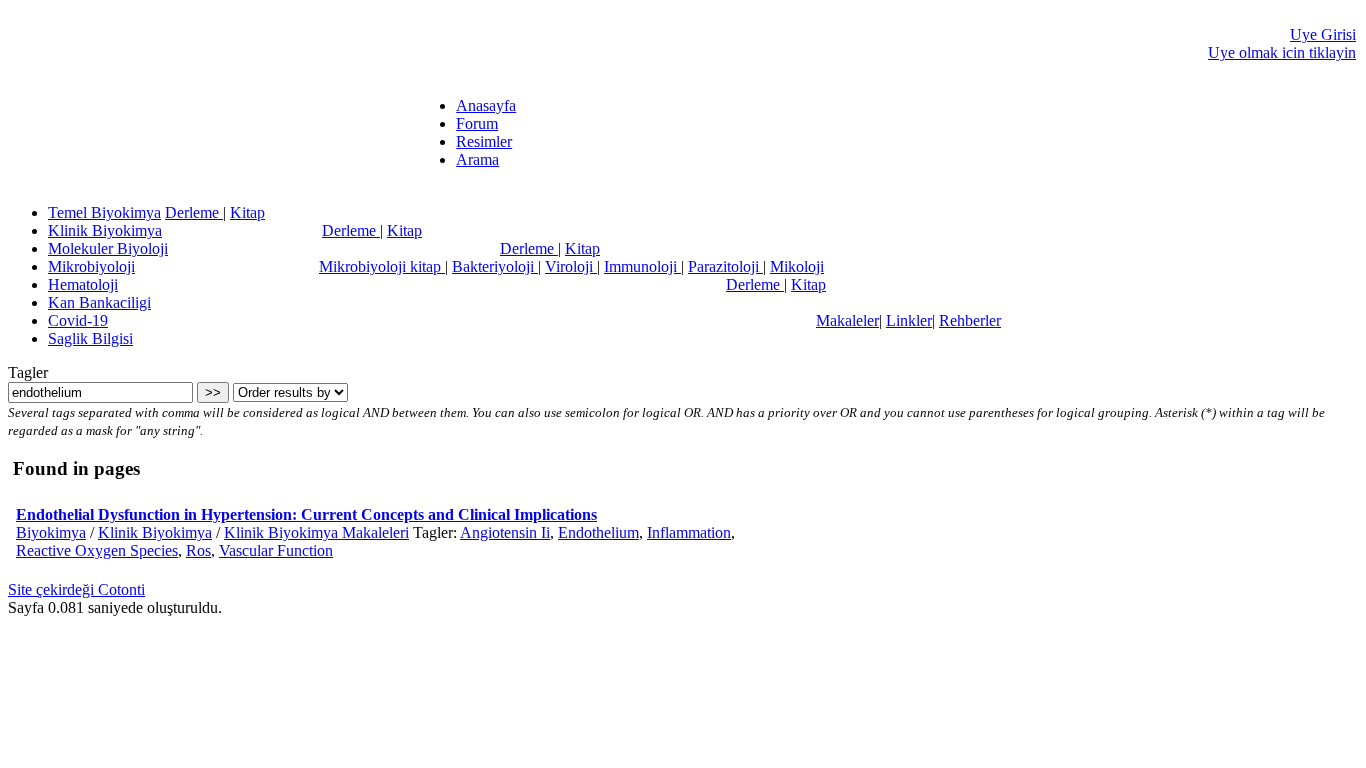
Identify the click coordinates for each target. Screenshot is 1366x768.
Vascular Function (276, 550)
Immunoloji (642, 266)
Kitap (247, 212)
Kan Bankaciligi (99, 302)
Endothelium (598, 532)
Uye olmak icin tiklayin (1282, 52)
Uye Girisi (1323, 34)
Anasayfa (486, 105)
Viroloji (571, 266)
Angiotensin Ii (505, 532)
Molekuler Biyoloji (108, 248)
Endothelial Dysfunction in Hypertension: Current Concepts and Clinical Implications (306, 514)
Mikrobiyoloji (91, 266)
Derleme (194, 212)
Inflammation (689, 532)
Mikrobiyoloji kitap (382, 266)
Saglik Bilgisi (90, 338)
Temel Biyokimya (104, 212)
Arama (477, 159)
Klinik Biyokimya (105, 230)
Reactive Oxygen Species (97, 550)
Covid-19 (78, 320)
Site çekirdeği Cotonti (76, 589)
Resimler (484, 141)
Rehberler (970, 320)
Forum (477, 123)
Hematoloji (83, 284)
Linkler (909, 320)
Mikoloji (797, 266)
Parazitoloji (725, 266)
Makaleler (847, 320)
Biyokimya (51, 532)
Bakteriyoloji (495, 266)
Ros (198, 550)
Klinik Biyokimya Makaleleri (316, 532)
